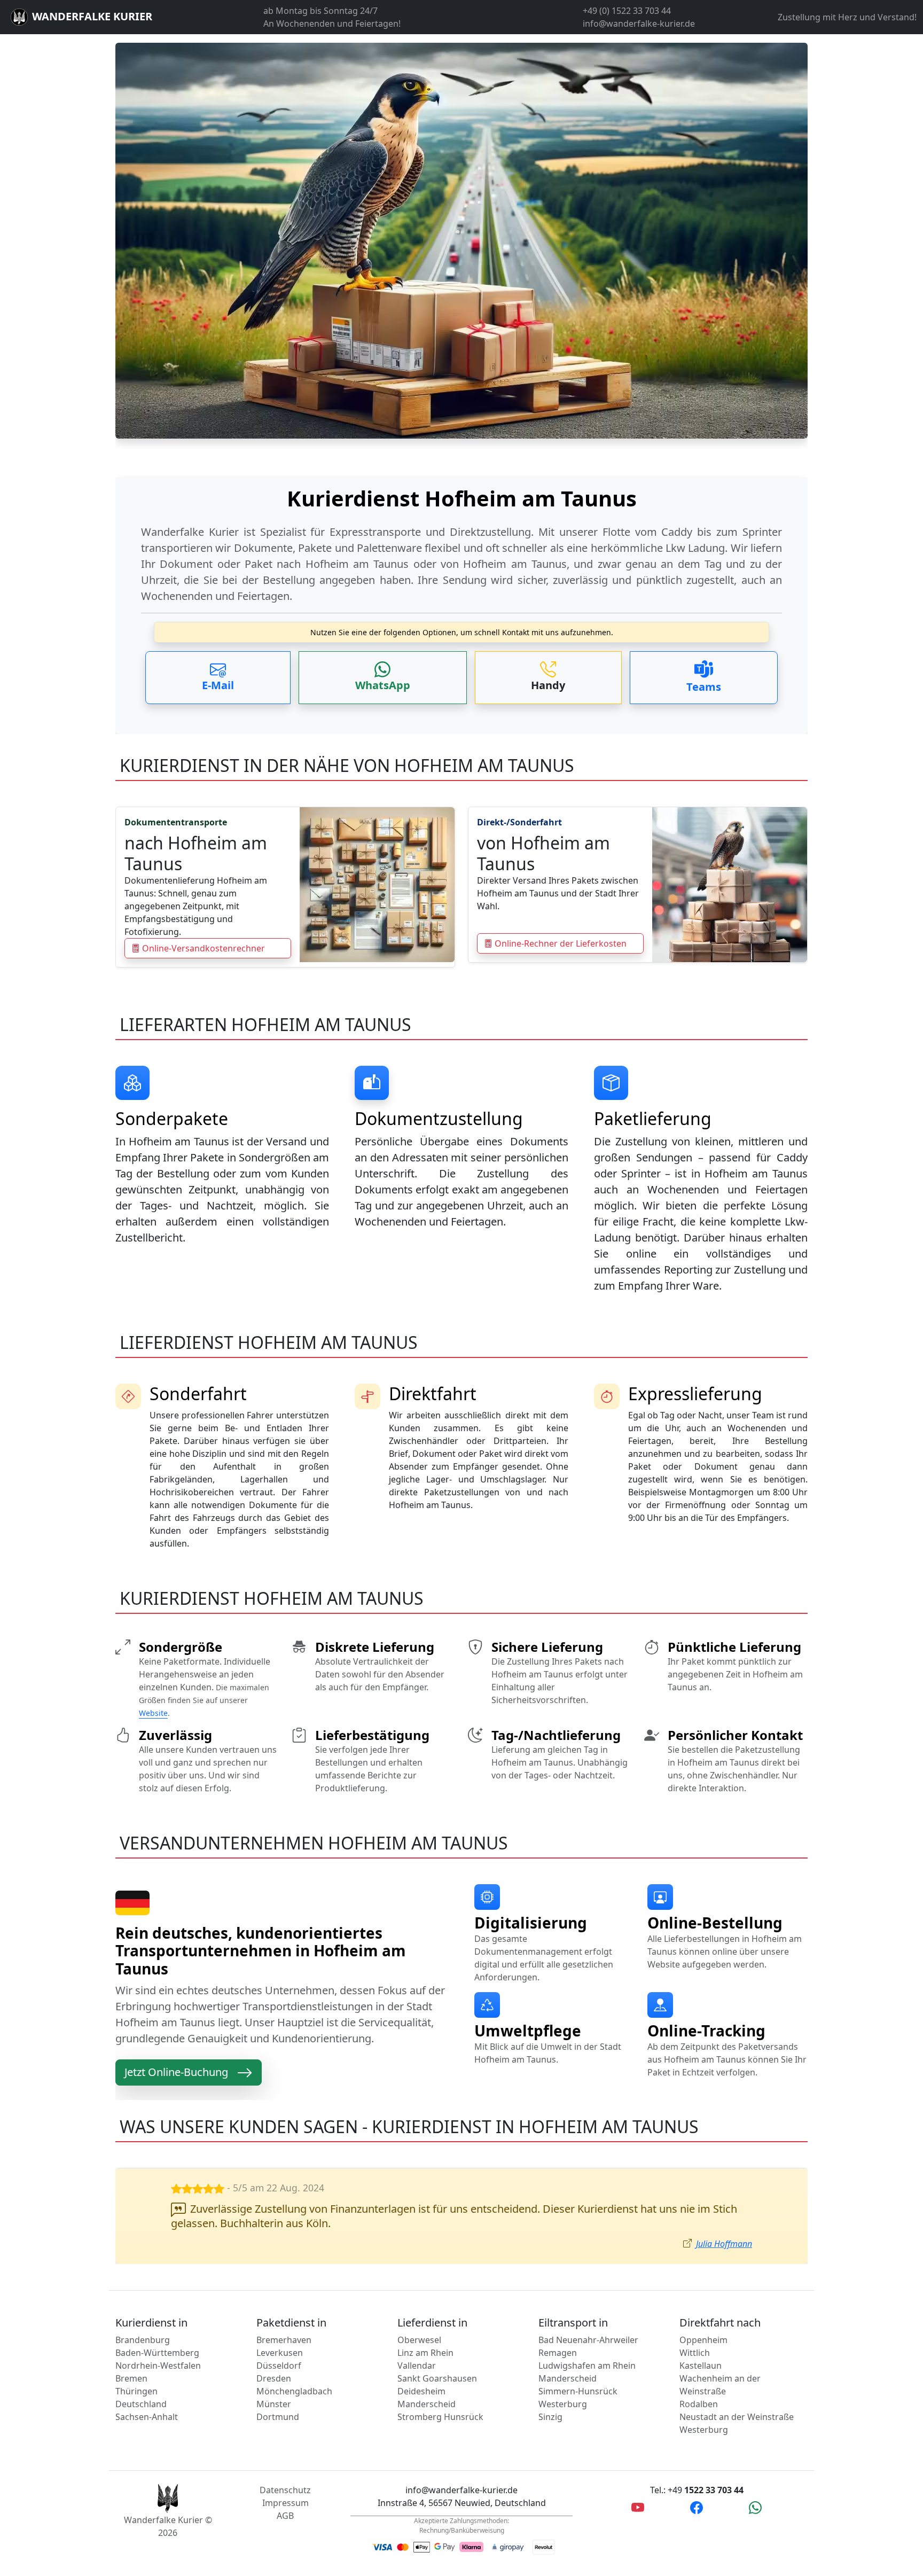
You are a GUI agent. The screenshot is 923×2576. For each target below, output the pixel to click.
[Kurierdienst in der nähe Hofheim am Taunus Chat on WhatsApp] (755, 2508)
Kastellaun (701, 2366)
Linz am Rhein (425, 2353)
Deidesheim (421, 2391)
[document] (461, 541)
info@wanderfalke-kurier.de (639, 24)
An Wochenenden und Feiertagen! (332, 24)
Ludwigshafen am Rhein (587, 2366)
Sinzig (550, 2417)
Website (153, 1713)
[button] (218, 678)
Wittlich (695, 2353)
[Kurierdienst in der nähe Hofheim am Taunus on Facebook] (697, 2508)
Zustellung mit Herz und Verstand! (847, 17)
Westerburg (563, 2404)
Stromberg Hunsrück (440, 2417)
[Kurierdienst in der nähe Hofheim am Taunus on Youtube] (638, 2508)
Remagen (558, 2353)
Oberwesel (419, 2340)
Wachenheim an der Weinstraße (720, 2385)
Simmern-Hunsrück (578, 2391)
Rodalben (699, 2404)
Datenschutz (285, 2490)
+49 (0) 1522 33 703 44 (627, 11)
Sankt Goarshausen (437, 2378)
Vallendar (417, 2366)
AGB (285, 2516)
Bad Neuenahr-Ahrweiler (588, 2340)
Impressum (285, 2503)
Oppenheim (703, 2340)
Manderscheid (427, 2404)
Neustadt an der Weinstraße (737, 2417)
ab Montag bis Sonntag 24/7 (320, 11)
